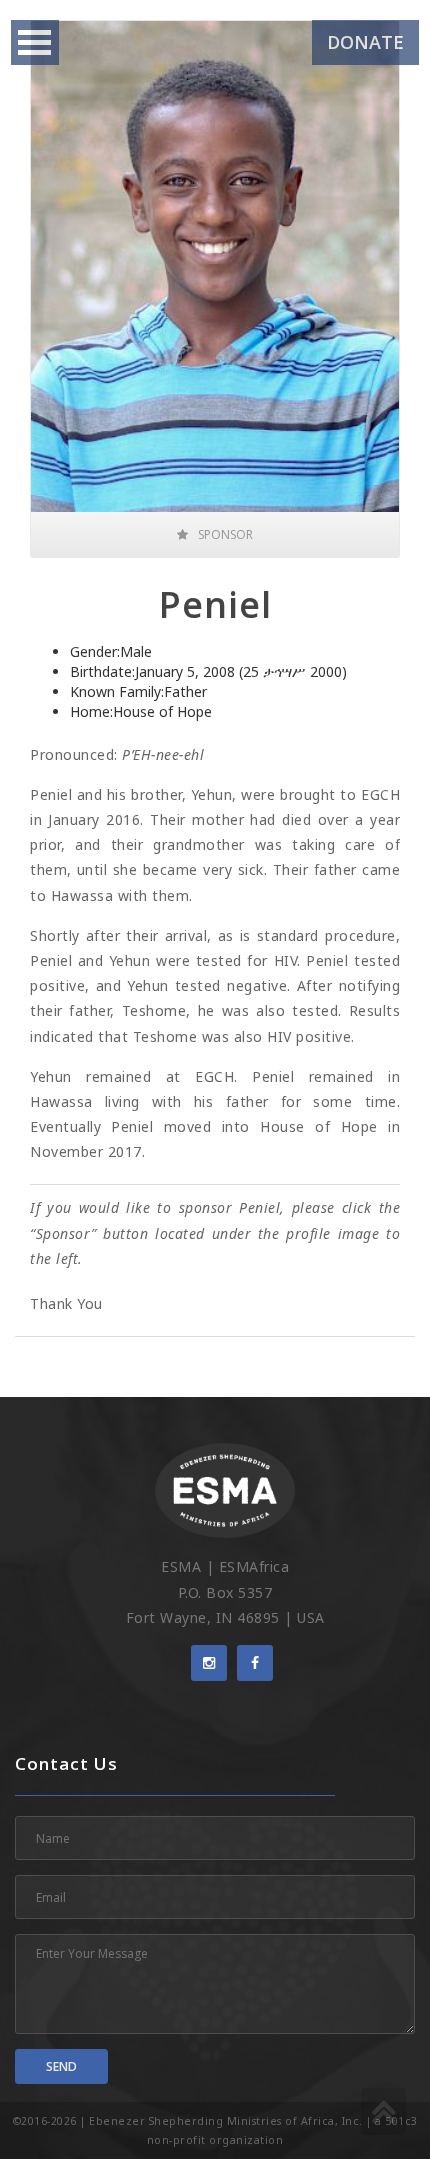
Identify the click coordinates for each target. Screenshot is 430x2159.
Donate (365, 42)
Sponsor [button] (225, 534)
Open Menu (35, 42)
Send (61, 2066)
